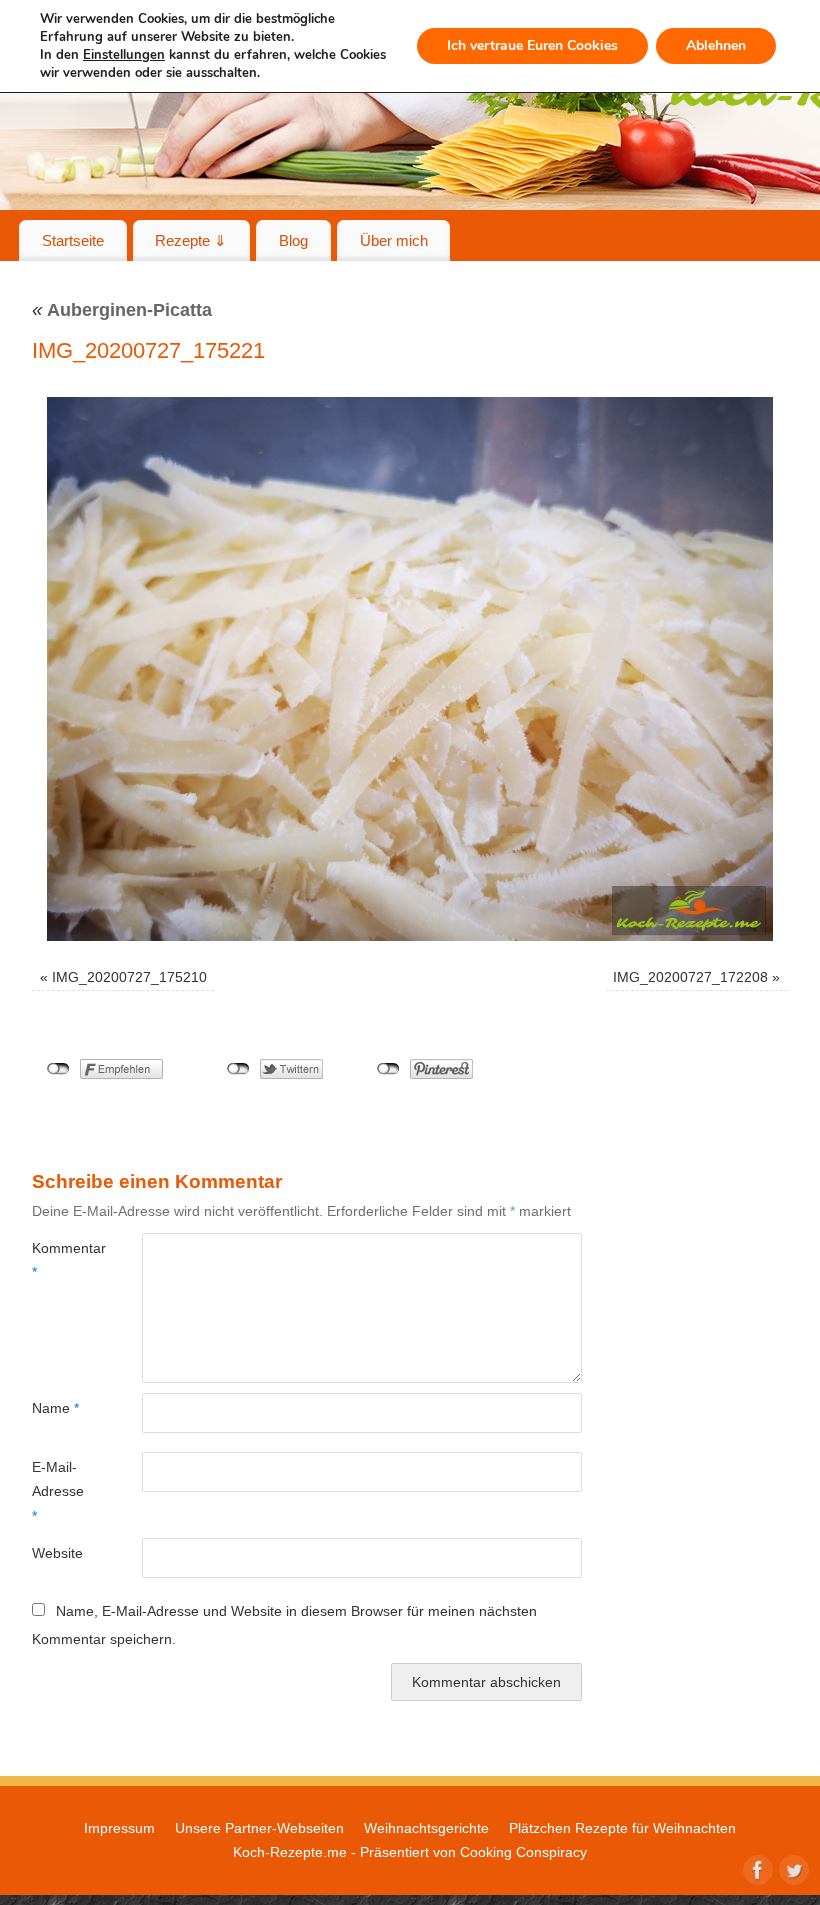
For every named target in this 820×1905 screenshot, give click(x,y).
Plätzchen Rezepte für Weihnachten (622, 1828)
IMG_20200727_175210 (129, 977)
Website (57, 1553)
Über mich (394, 240)
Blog (293, 240)
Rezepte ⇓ (191, 240)
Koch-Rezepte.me (290, 1852)
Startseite (73, 240)
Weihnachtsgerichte (426, 1828)
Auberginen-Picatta (122, 310)
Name (55, 1408)
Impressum (119, 1828)
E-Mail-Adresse (58, 1491)
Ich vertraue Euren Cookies (532, 45)
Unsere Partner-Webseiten (259, 1828)
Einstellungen (124, 55)
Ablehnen (716, 45)
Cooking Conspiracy (523, 1852)
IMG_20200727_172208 (690, 977)
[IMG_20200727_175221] (410, 669)
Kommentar (59, 1260)
